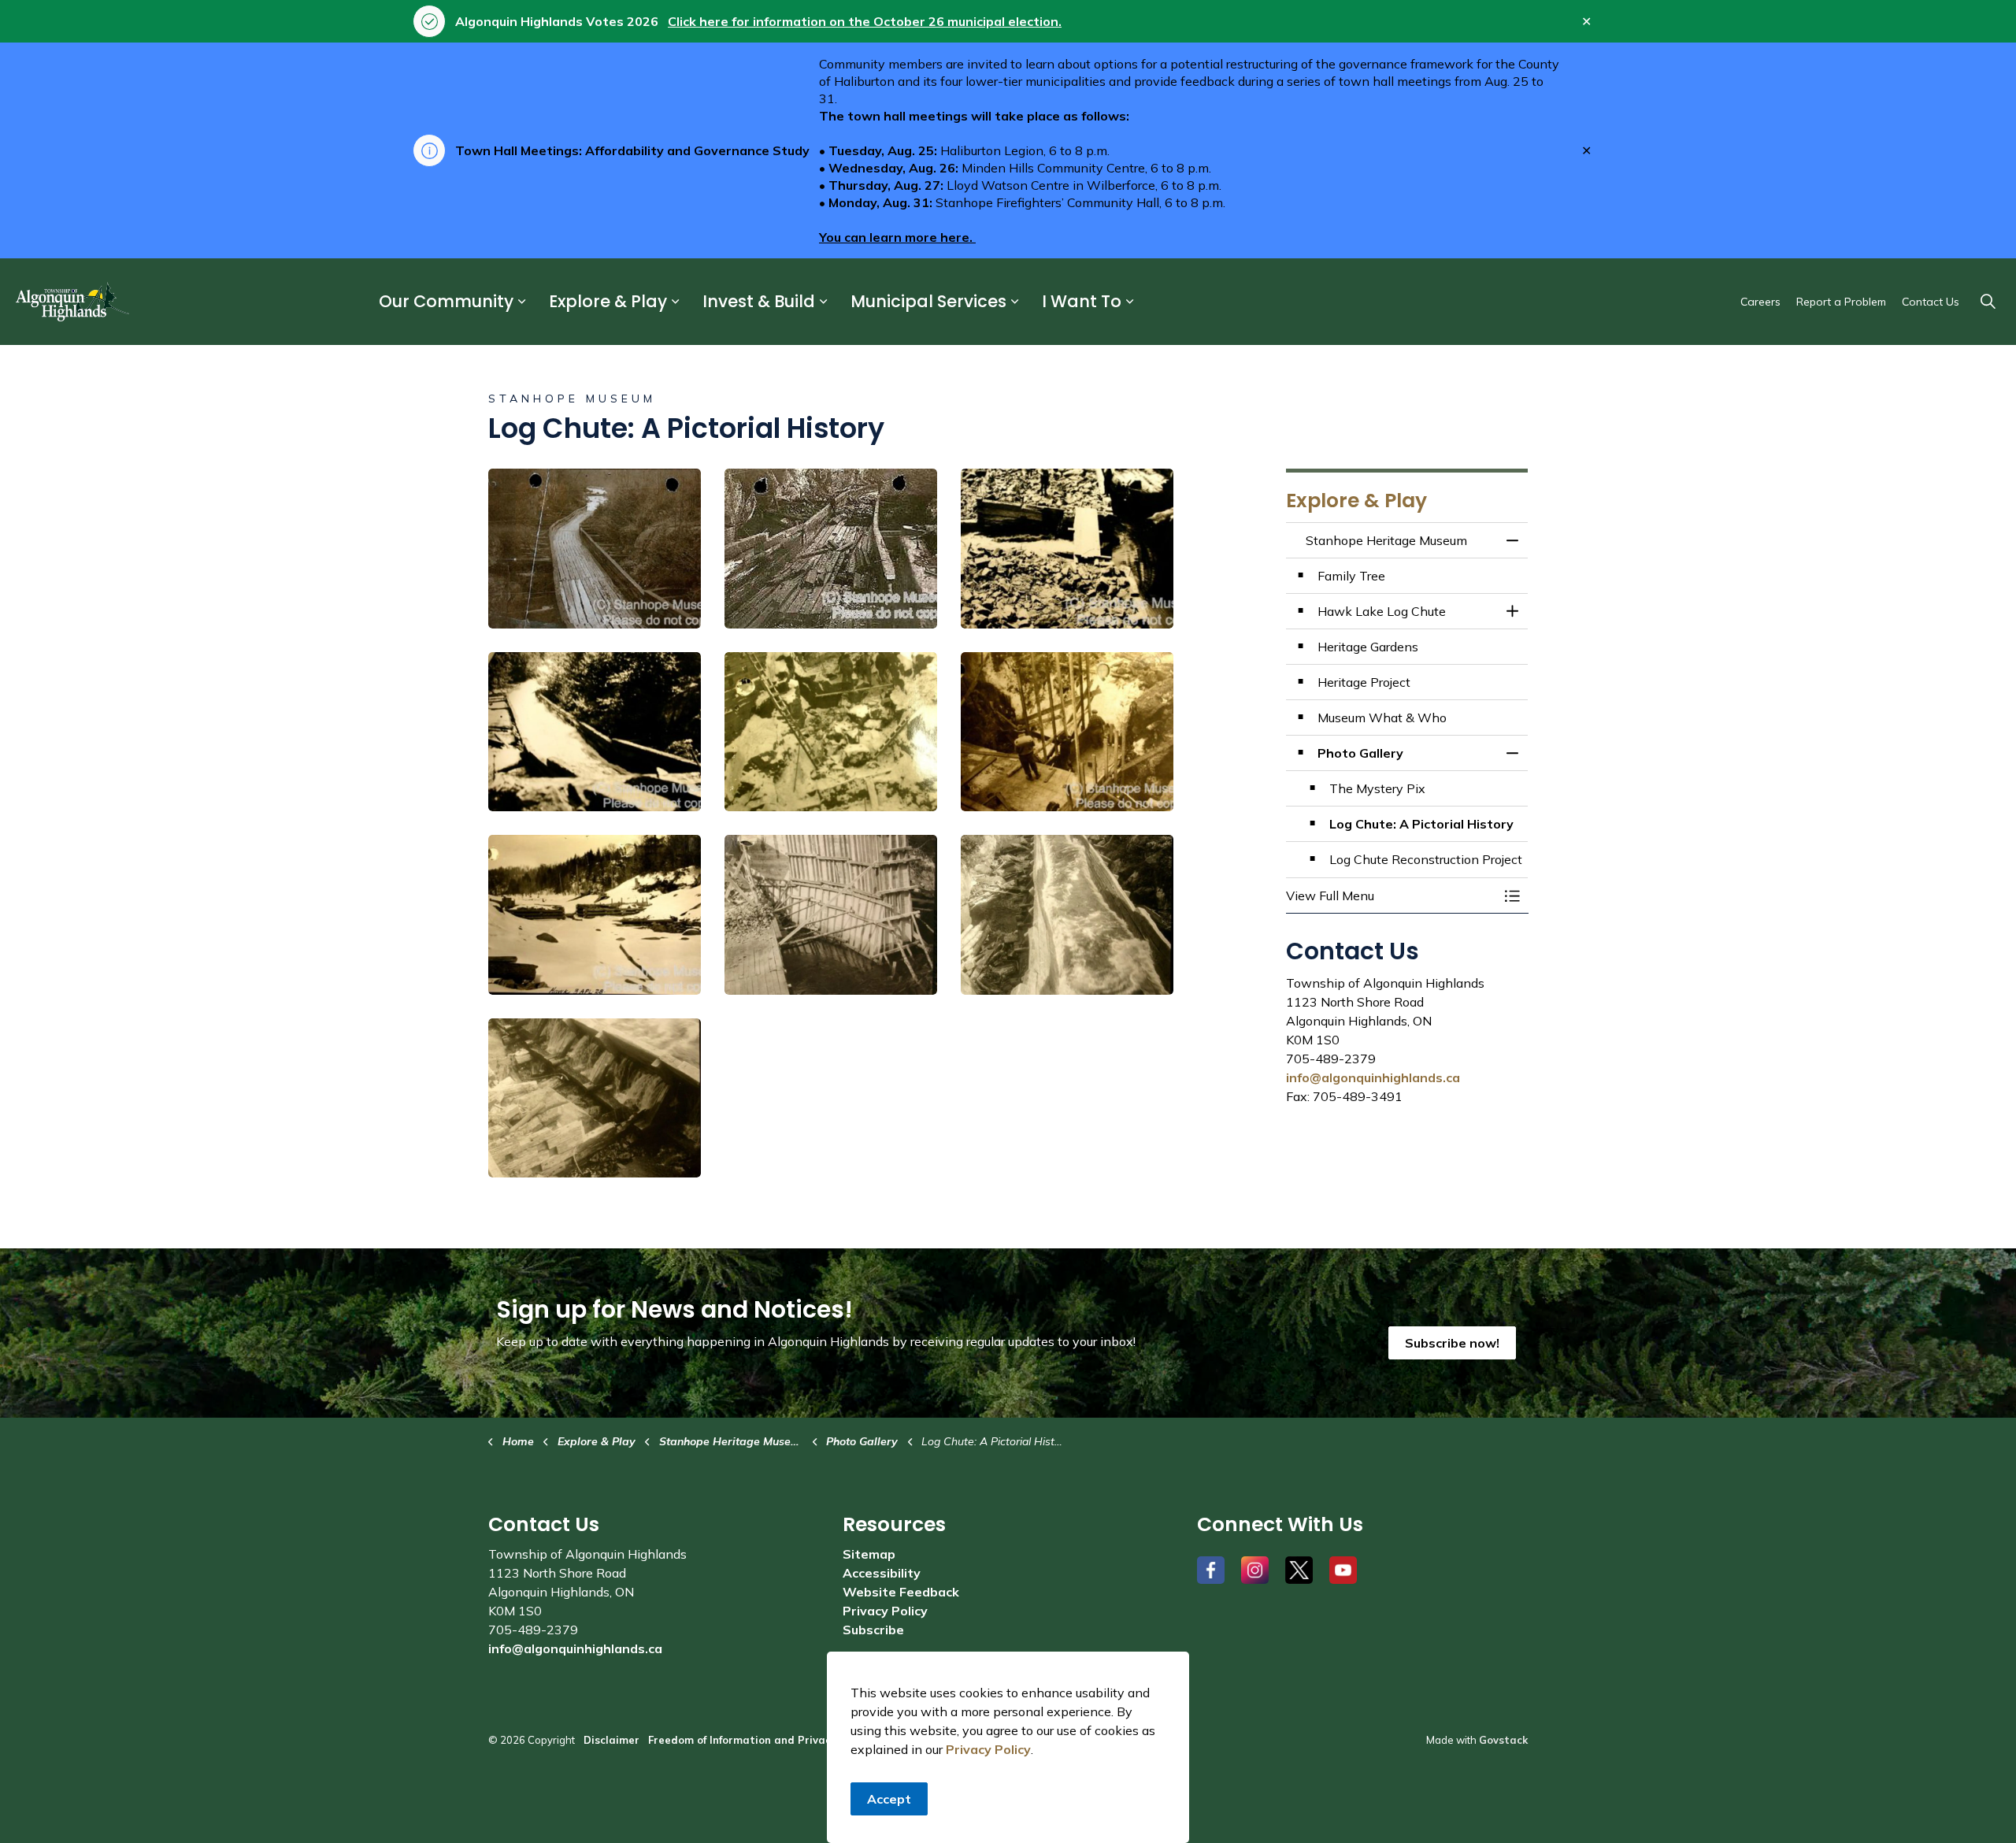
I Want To (1082, 302)
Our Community (446, 302)
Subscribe (873, 1630)
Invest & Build (759, 302)
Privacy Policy (988, 1749)
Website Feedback (901, 1592)
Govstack (1503, 1740)
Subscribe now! (1452, 1343)
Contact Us (1931, 302)
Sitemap (869, 1554)
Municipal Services (928, 302)
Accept (889, 1799)
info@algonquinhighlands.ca (1373, 1077)
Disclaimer (611, 1740)
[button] (595, 548)
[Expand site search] (1988, 302)
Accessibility (882, 1573)
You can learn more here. (897, 237)
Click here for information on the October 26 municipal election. (865, 21)
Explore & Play (608, 302)
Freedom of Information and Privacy (742, 1740)
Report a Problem (1841, 302)
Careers (1760, 302)
